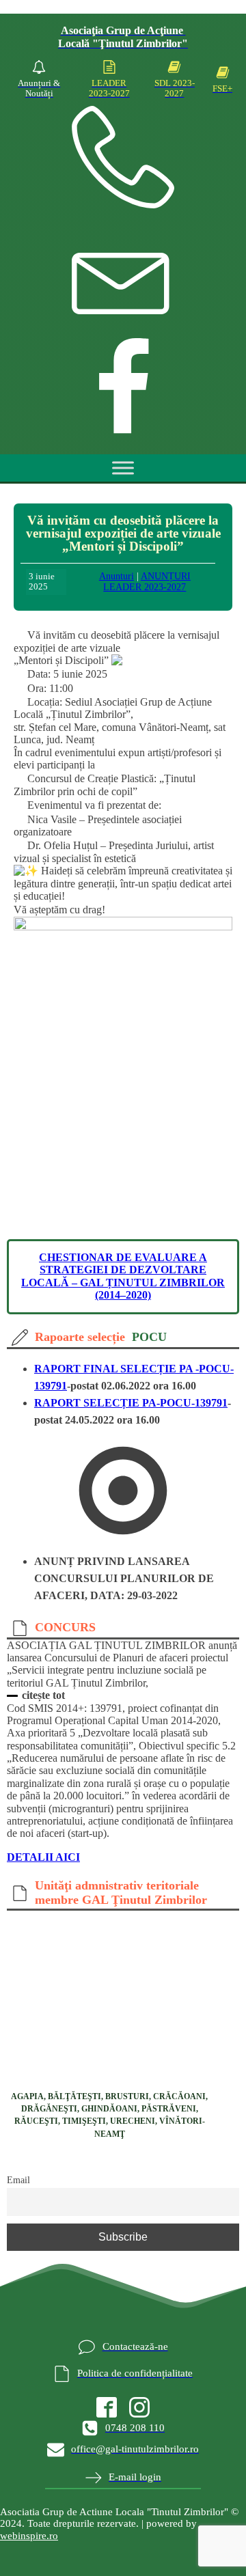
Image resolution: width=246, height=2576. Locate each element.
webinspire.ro (29, 2536)
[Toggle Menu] (123, 468)
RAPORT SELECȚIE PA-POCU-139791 (131, 1403)
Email (18, 2180)
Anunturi (117, 576)
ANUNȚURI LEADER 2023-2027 (147, 582)
